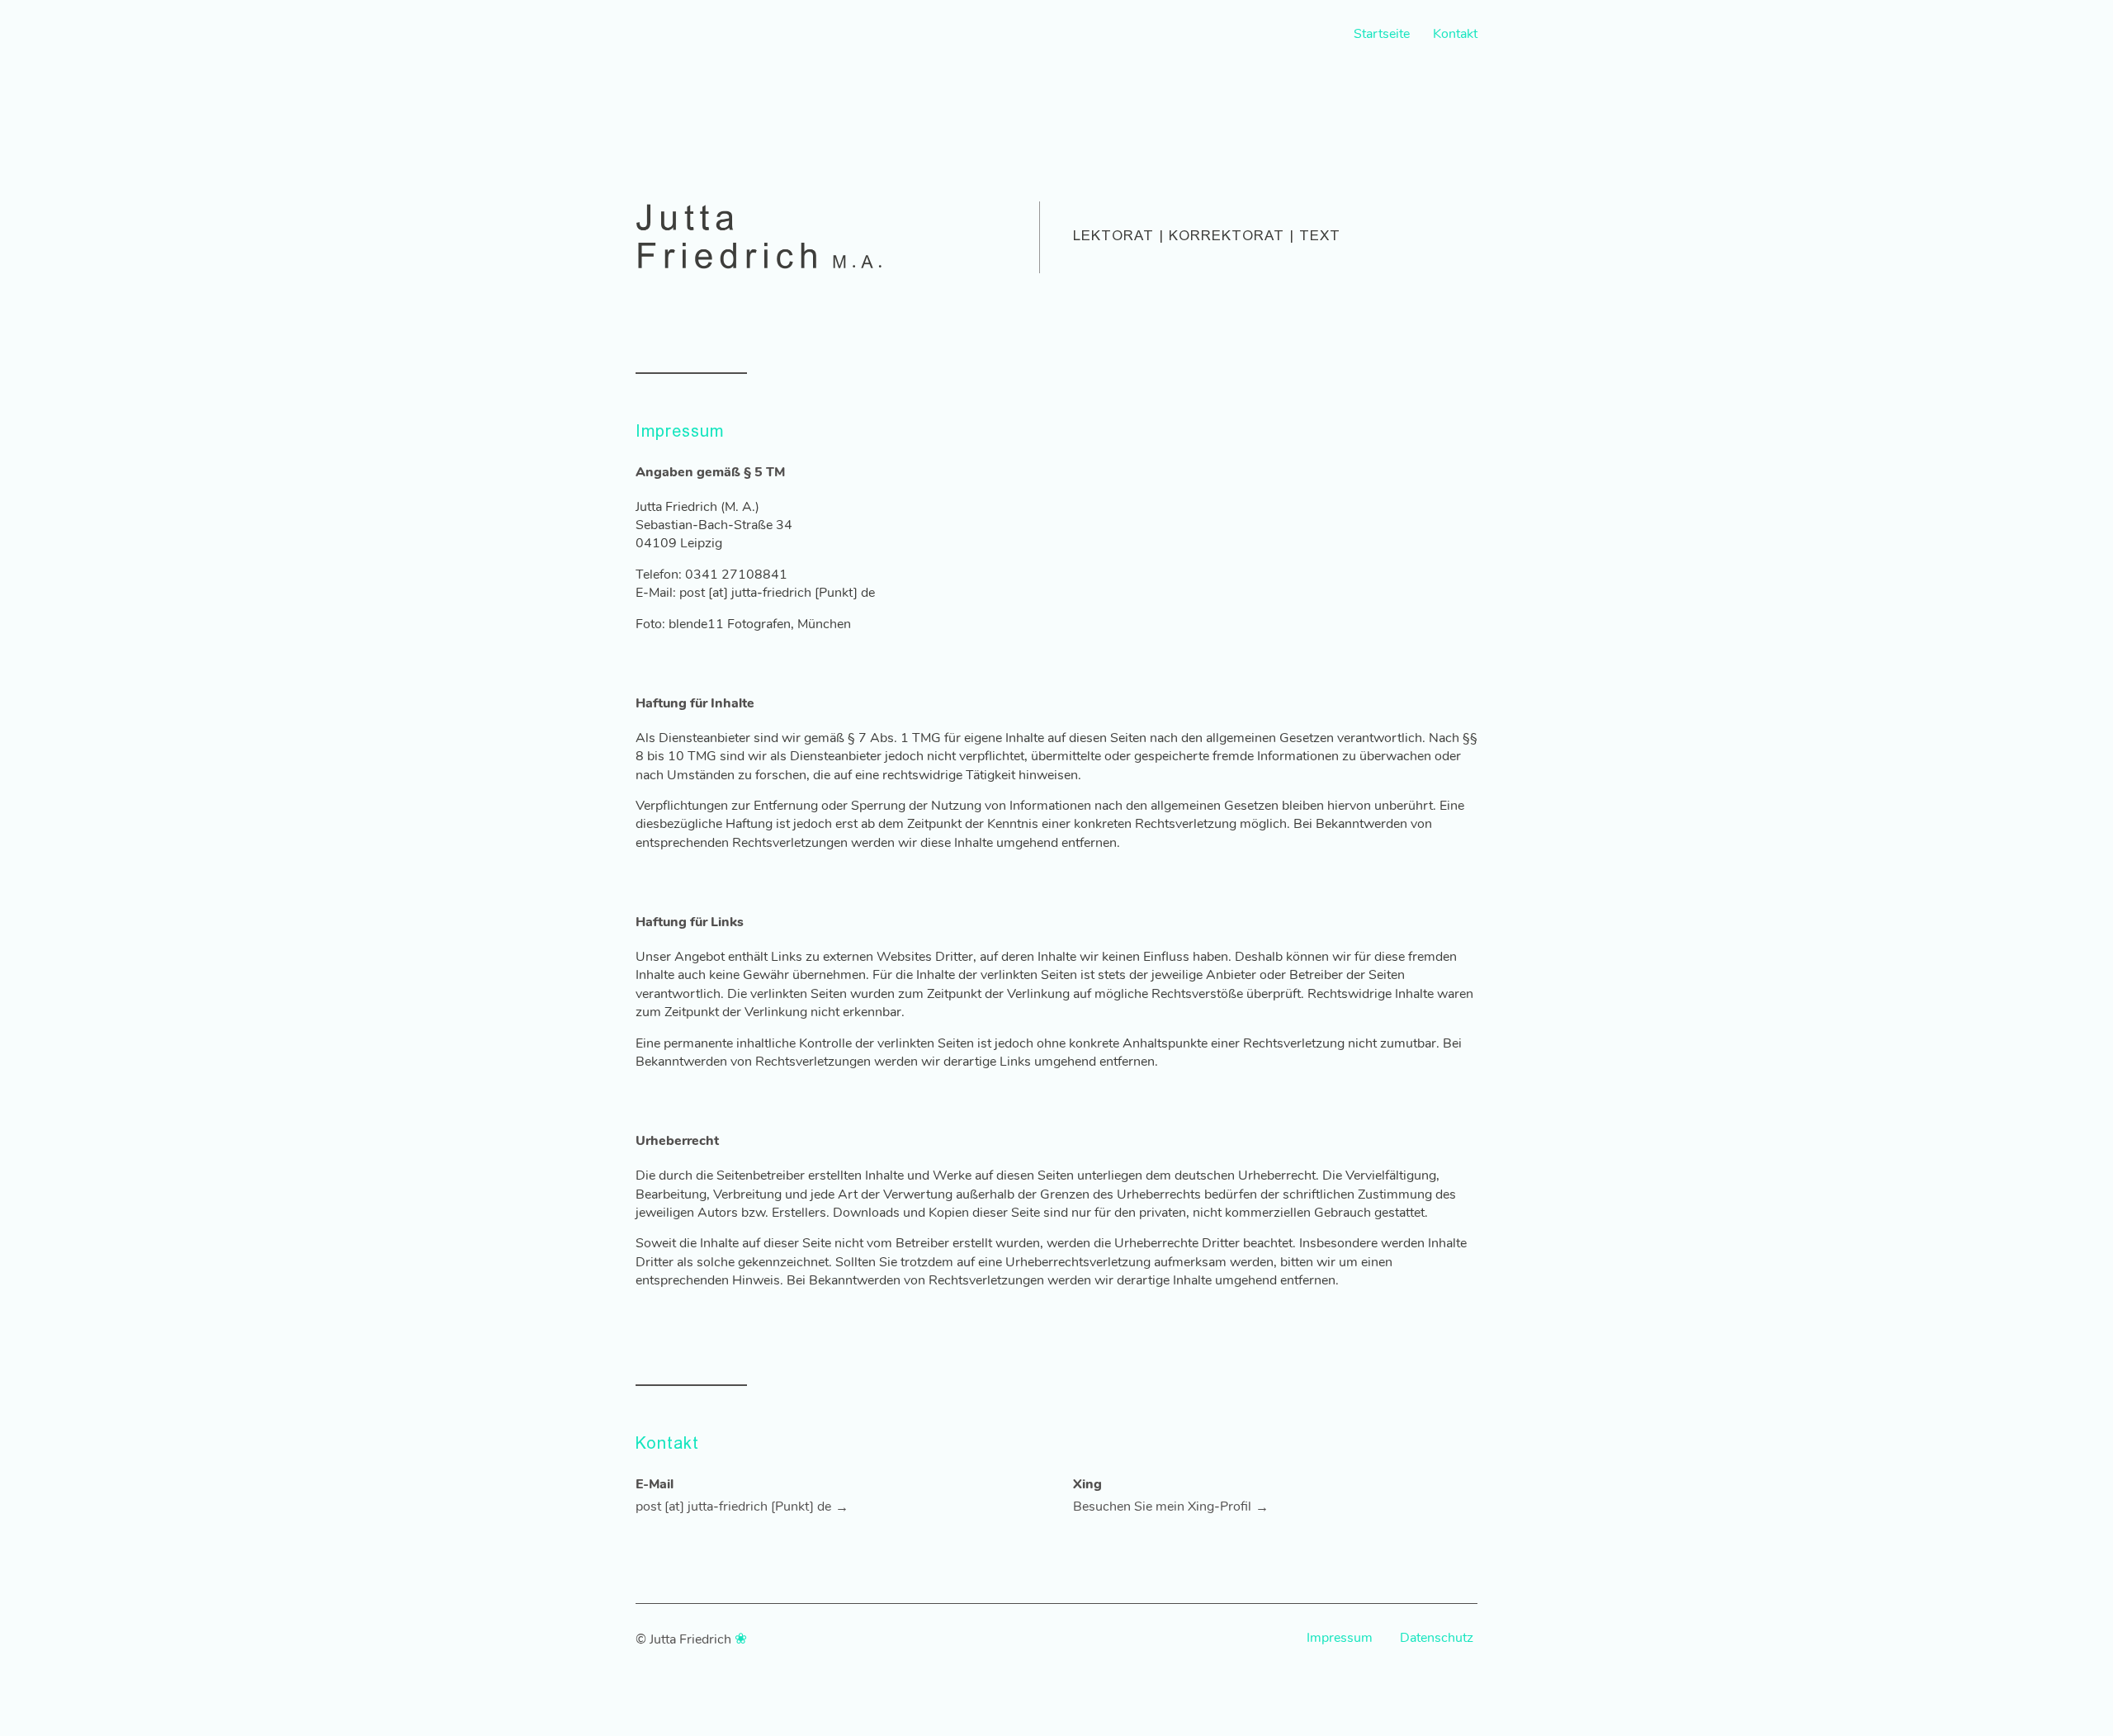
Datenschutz (1437, 1638)
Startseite (1382, 34)
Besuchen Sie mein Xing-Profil (1162, 1507)
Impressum (1340, 1638)
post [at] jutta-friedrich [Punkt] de (733, 1507)
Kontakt (1455, 34)
